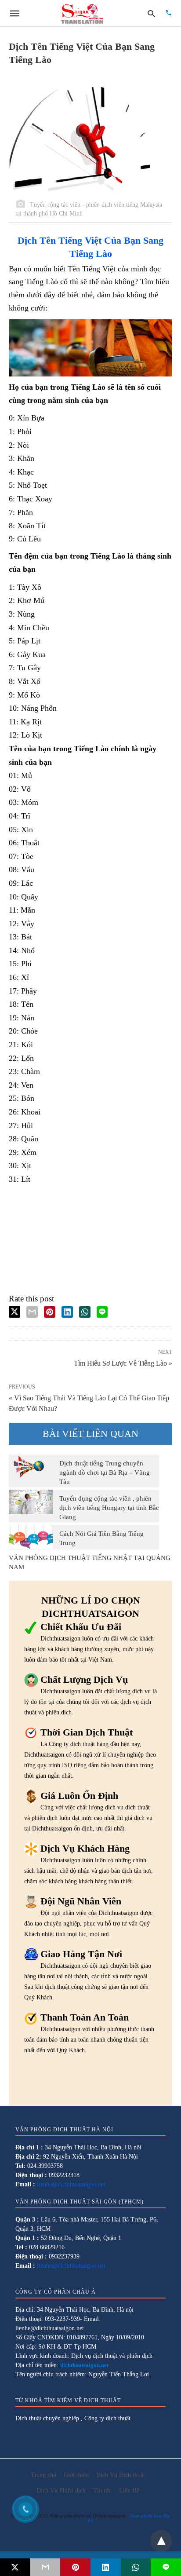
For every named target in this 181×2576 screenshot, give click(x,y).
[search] (151, 13)
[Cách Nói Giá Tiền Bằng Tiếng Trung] (31, 1537)
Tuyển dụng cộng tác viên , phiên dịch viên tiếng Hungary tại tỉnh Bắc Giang (109, 1508)
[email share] (32, 1312)
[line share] (102, 1312)
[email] (45, 2567)
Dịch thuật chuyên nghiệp (47, 2418)
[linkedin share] (67, 1312)
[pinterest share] (50, 1312)
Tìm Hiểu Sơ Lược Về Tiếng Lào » (123, 1363)
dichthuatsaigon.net (84, 2365)
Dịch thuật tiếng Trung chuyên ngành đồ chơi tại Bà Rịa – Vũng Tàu (105, 1473)
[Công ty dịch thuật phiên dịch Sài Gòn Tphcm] (82, 13)
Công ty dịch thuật (107, 2418)
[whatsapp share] (85, 1312)
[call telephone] (169, 13)
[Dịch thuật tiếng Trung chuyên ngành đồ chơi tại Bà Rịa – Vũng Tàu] (31, 1466)
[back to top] (161, 2541)
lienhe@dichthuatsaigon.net (71, 2184)
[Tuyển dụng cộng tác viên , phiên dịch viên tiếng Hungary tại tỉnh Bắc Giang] (31, 1502)
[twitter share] (14, 1312)
